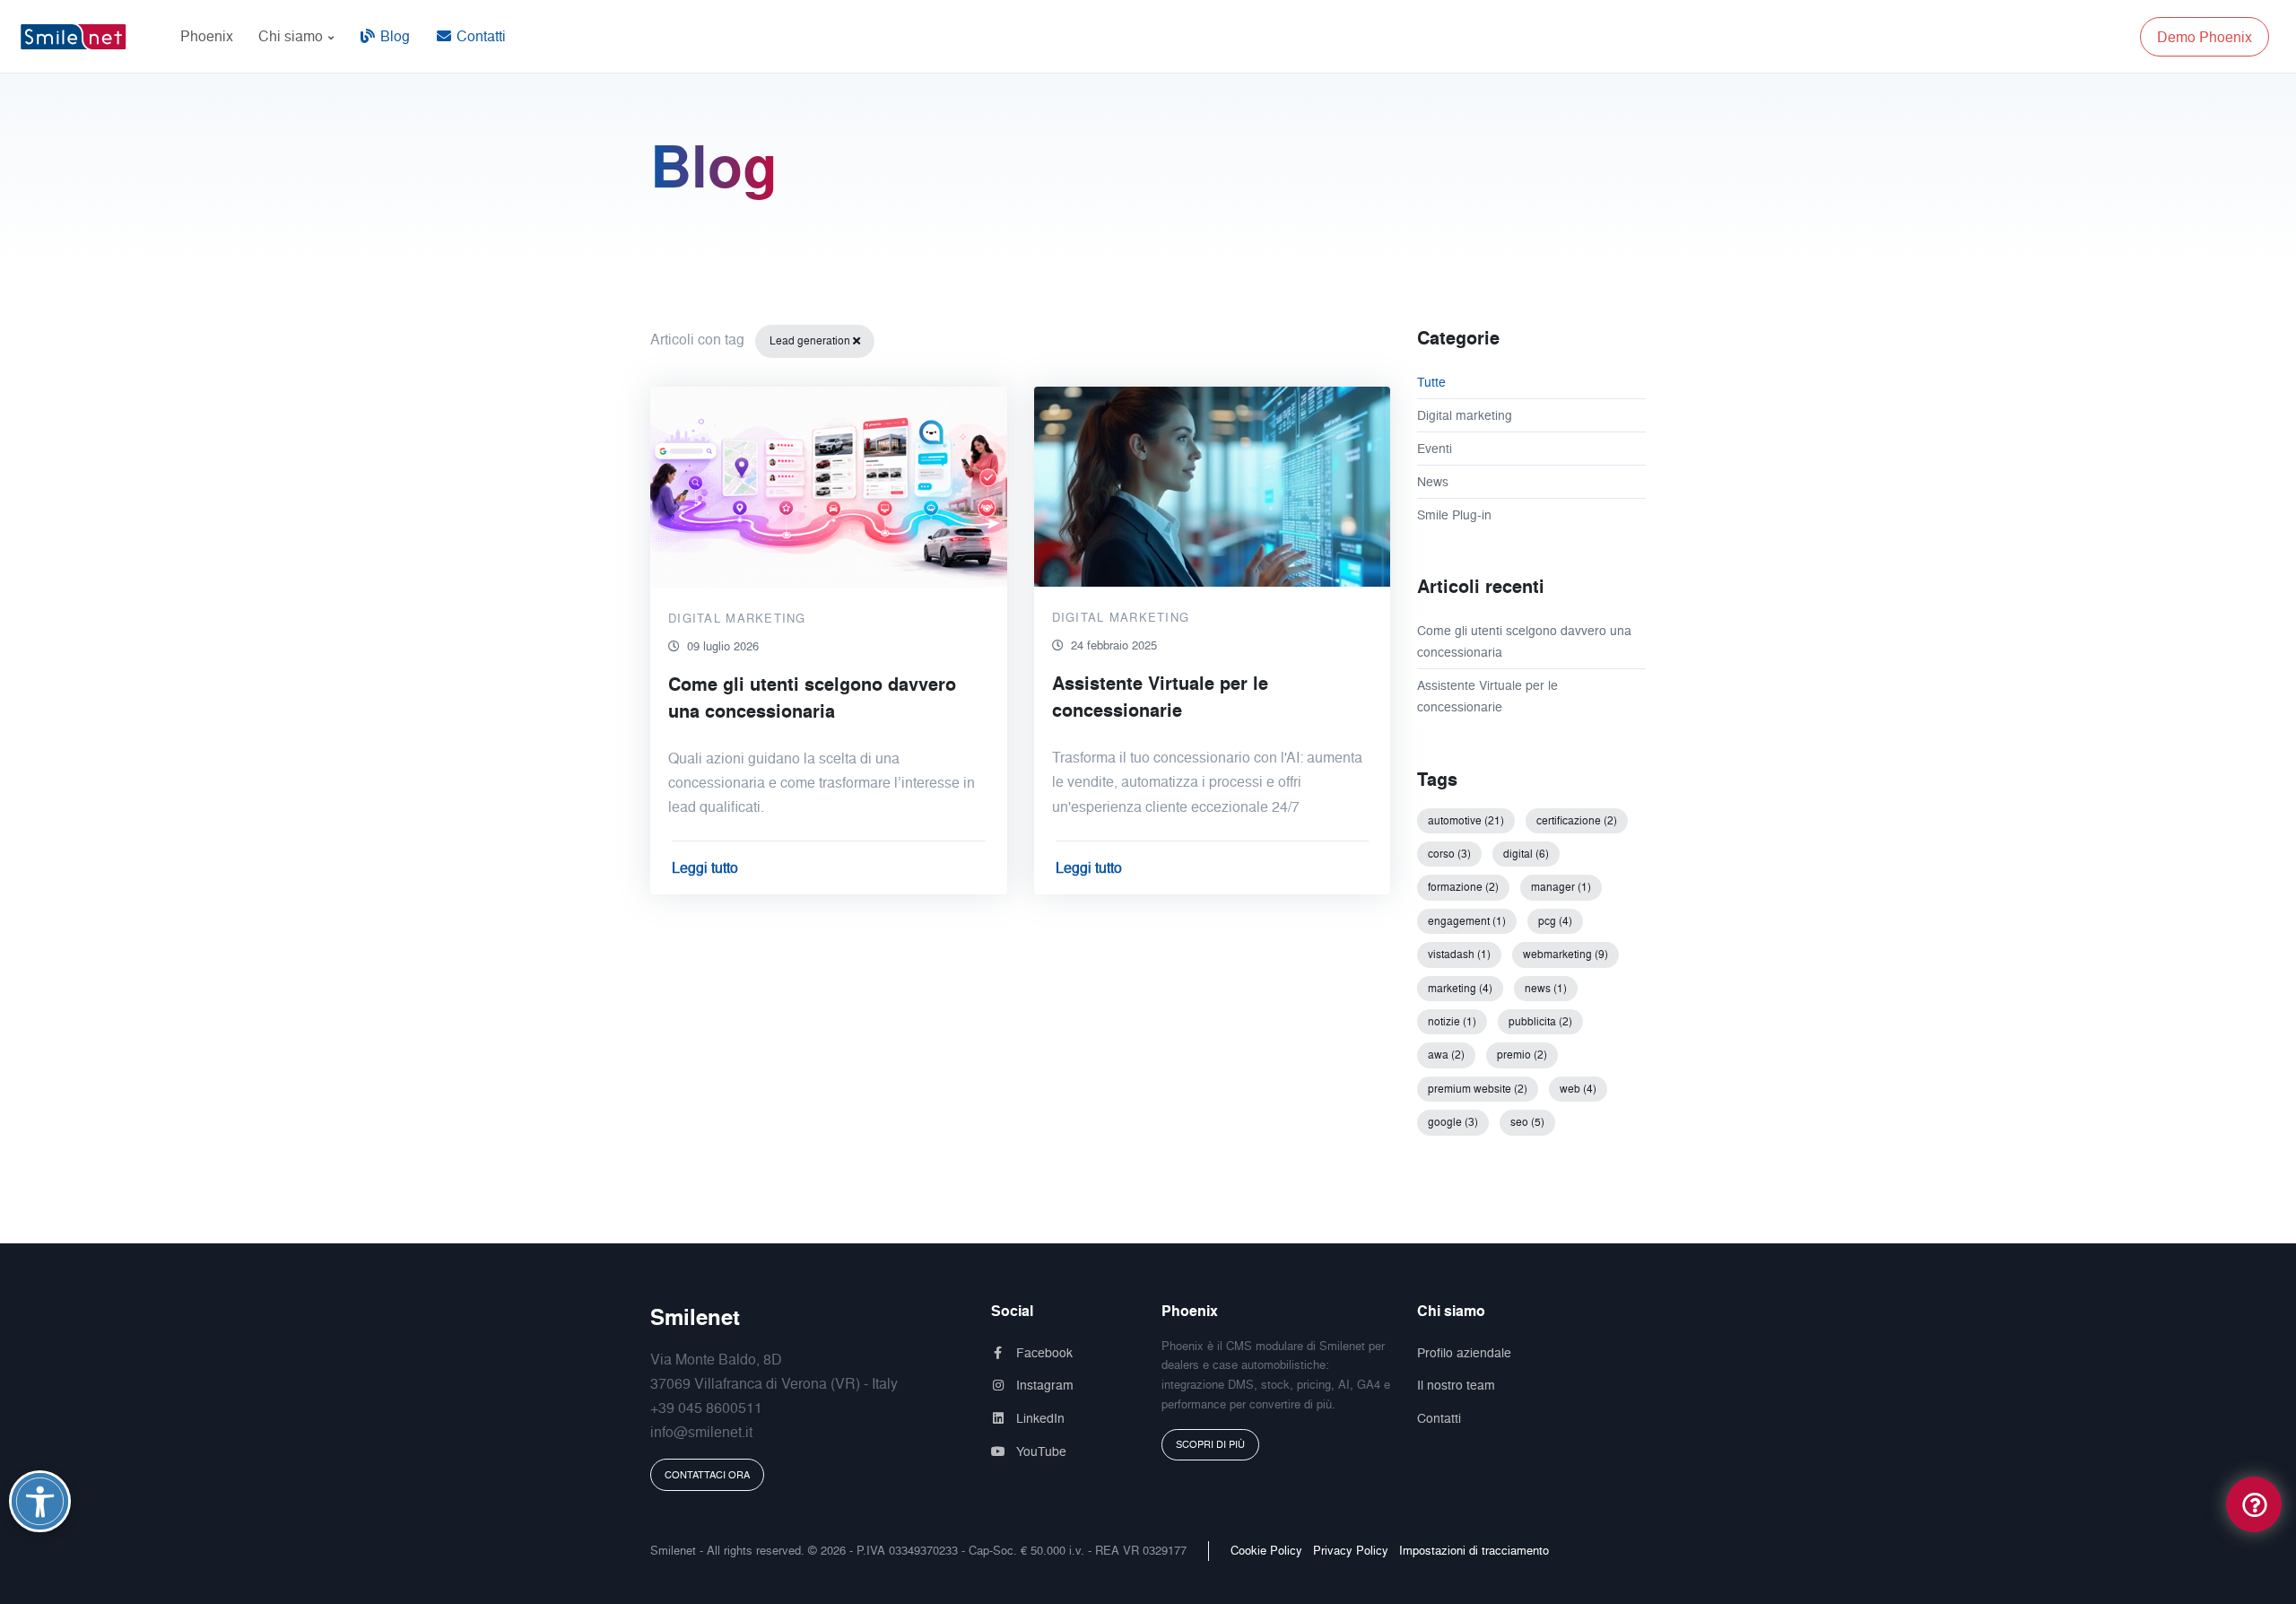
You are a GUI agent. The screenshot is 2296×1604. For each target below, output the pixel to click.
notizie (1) (1452, 1021)
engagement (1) (1467, 921)
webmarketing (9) (1565, 954)
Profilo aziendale (1464, 1352)
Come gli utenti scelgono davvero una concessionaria (1524, 641)
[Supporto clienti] (2254, 1503)
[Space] (81, 36)
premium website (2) (1478, 1089)
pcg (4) (1555, 921)
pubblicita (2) (1540, 1021)
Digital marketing (1465, 415)
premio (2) (1522, 1055)
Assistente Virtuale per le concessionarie (1487, 696)
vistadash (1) (1459, 954)
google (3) (1453, 1122)
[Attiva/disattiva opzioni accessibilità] (40, 1501)
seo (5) (1527, 1122)
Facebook (1043, 1352)
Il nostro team (1456, 1385)
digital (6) (1526, 854)
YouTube (1039, 1451)
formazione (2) (1463, 887)
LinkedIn (1039, 1418)
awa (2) (1446, 1055)
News (1433, 481)
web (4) (1578, 1089)
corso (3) (1449, 854)
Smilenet (695, 1317)
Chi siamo (292, 36)
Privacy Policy (1351, 1550)
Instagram (1043, 1385)
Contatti (479, 36)
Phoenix (207, 36)
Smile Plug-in (1454, 514)
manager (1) (1561, 887)
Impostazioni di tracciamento (1474, 1550)
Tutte (1431, 382)
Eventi (1435, 448)
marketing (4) (1460, 988)
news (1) (1546, 988)
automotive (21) (1466, 820)
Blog (393, 36)
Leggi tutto (705, 867)
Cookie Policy (1266, 1550)
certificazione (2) (1577, 820)
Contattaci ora (707, 1475)
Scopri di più (1210, 1444)
